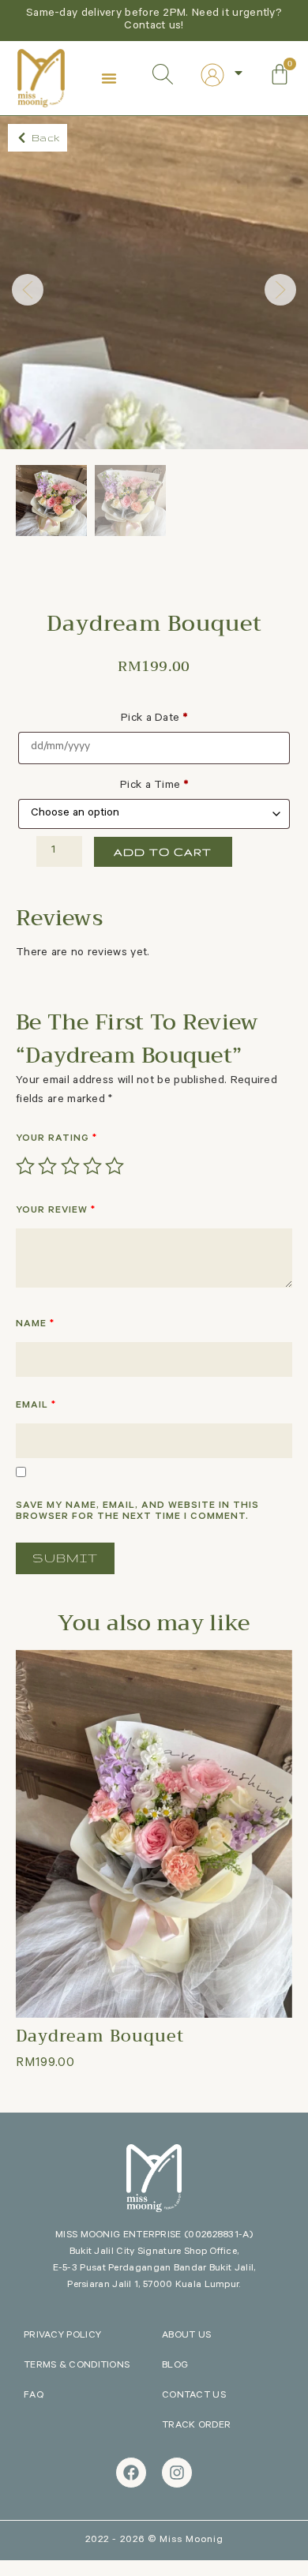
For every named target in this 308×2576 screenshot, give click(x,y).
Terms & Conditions (77, 2366)
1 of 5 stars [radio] (25, 1166)
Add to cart (163, 852)
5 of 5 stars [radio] (115, 1166)
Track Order (196, 2426)
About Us (186, 2336)
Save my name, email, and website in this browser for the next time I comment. (137, 1512)
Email (36, 1406)
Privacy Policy (62, 2336)
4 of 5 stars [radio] (92, 1166)
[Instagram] (177, 2473)
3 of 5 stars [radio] (70, 1166)
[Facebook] (131, 2473)
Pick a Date (154, 719)
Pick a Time (154, 786)
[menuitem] (223, 75)
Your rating (56, 1139)
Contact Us (194, 2396)
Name (35, 1325)
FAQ (34, 2396)
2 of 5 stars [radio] (47, 1166)
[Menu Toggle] (109, 78)
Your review (56, 1211)
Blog (175, 2366)
